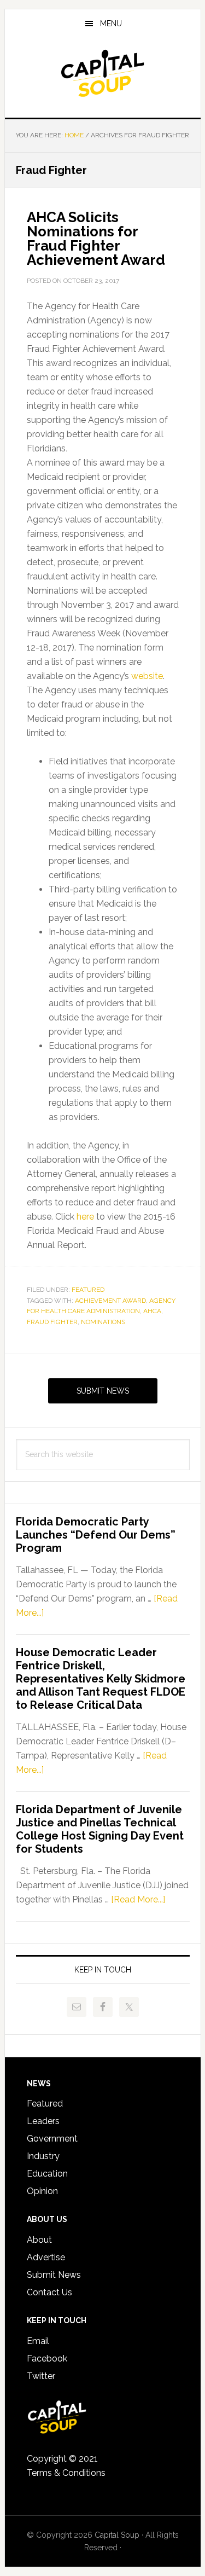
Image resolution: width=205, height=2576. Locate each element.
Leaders (43, 2121)
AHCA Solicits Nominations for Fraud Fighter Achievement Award (96, 239)
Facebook (47, 2359)
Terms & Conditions (66, 2473)
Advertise (46, 2257)
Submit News (103, 1391)
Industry (43, 2156)
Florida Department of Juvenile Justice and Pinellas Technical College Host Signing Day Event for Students (100, 1829)
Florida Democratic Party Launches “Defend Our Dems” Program (96, 1535)
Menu (111, 24)
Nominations (103, 1322)
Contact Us (49, 2292)
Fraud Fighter (52, 1322)
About (39, 2240)
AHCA (152, 1311)
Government (52, 2139)
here (85, 1217)
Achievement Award (110, 1301)
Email (38, 2341)
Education (47, 2174)
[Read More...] (138, 1899)
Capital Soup (103, 73)
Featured (88, 1290)
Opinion (42, 2191)
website (147, 676)
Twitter (41, 2376)
